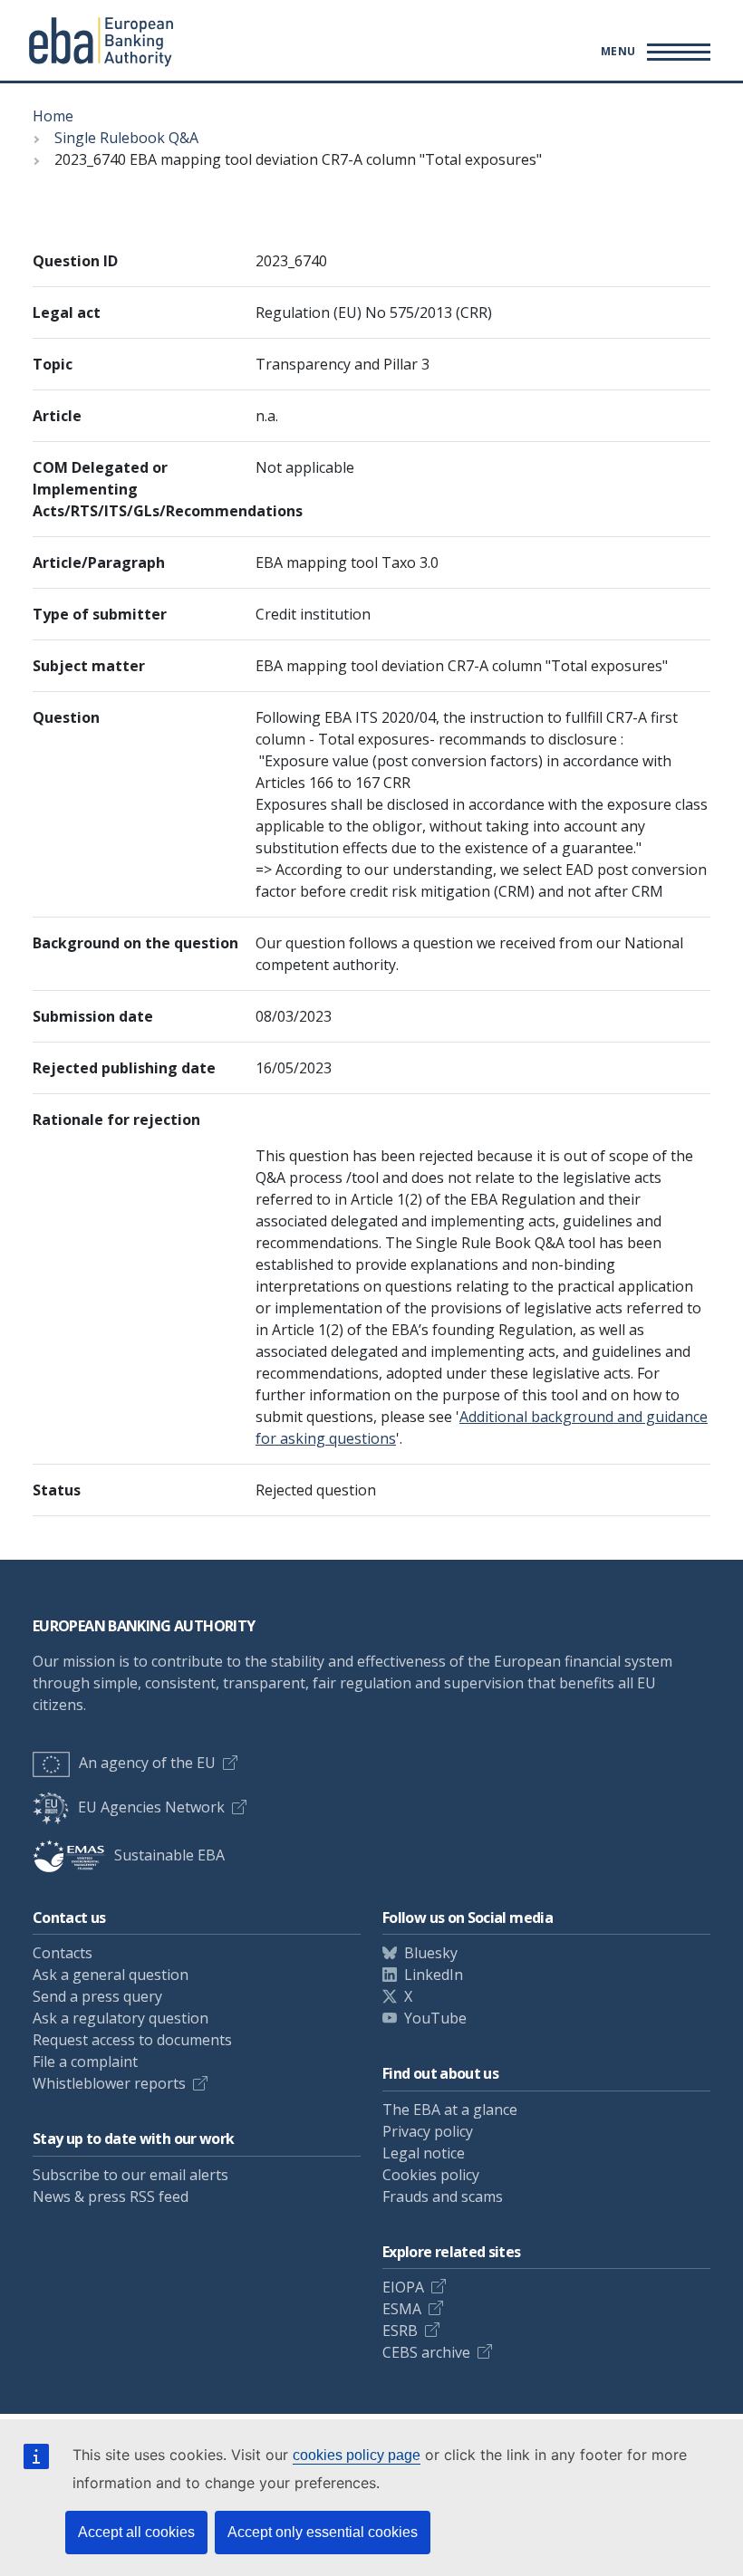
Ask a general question (111, 1975)
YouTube (435, 2018)
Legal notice (424, 2153)
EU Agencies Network (151, 1807)
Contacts (63, 1953)
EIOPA (403, 2287)
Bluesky (431, 1953)
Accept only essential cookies (323, 2532)
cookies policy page (357, 2455)
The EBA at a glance (450, 2110)
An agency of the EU (147, 1763)
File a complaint (85, 2062)
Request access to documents (132, 2040)
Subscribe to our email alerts (130, 2175)
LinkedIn (434, 1975)
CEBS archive (426, 2352)
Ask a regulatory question (121, 2018)
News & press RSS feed (111, 2196)
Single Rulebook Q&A (126, 138)
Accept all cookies (136, 2532)
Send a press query (97, 1996)
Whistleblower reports (109, 2083)
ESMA (402, 2309)
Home (53, 116)
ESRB (400, 2331)
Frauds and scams (443, 2196)
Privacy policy (428, 2131)
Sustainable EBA (169, 1855)
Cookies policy (431, 2175)
